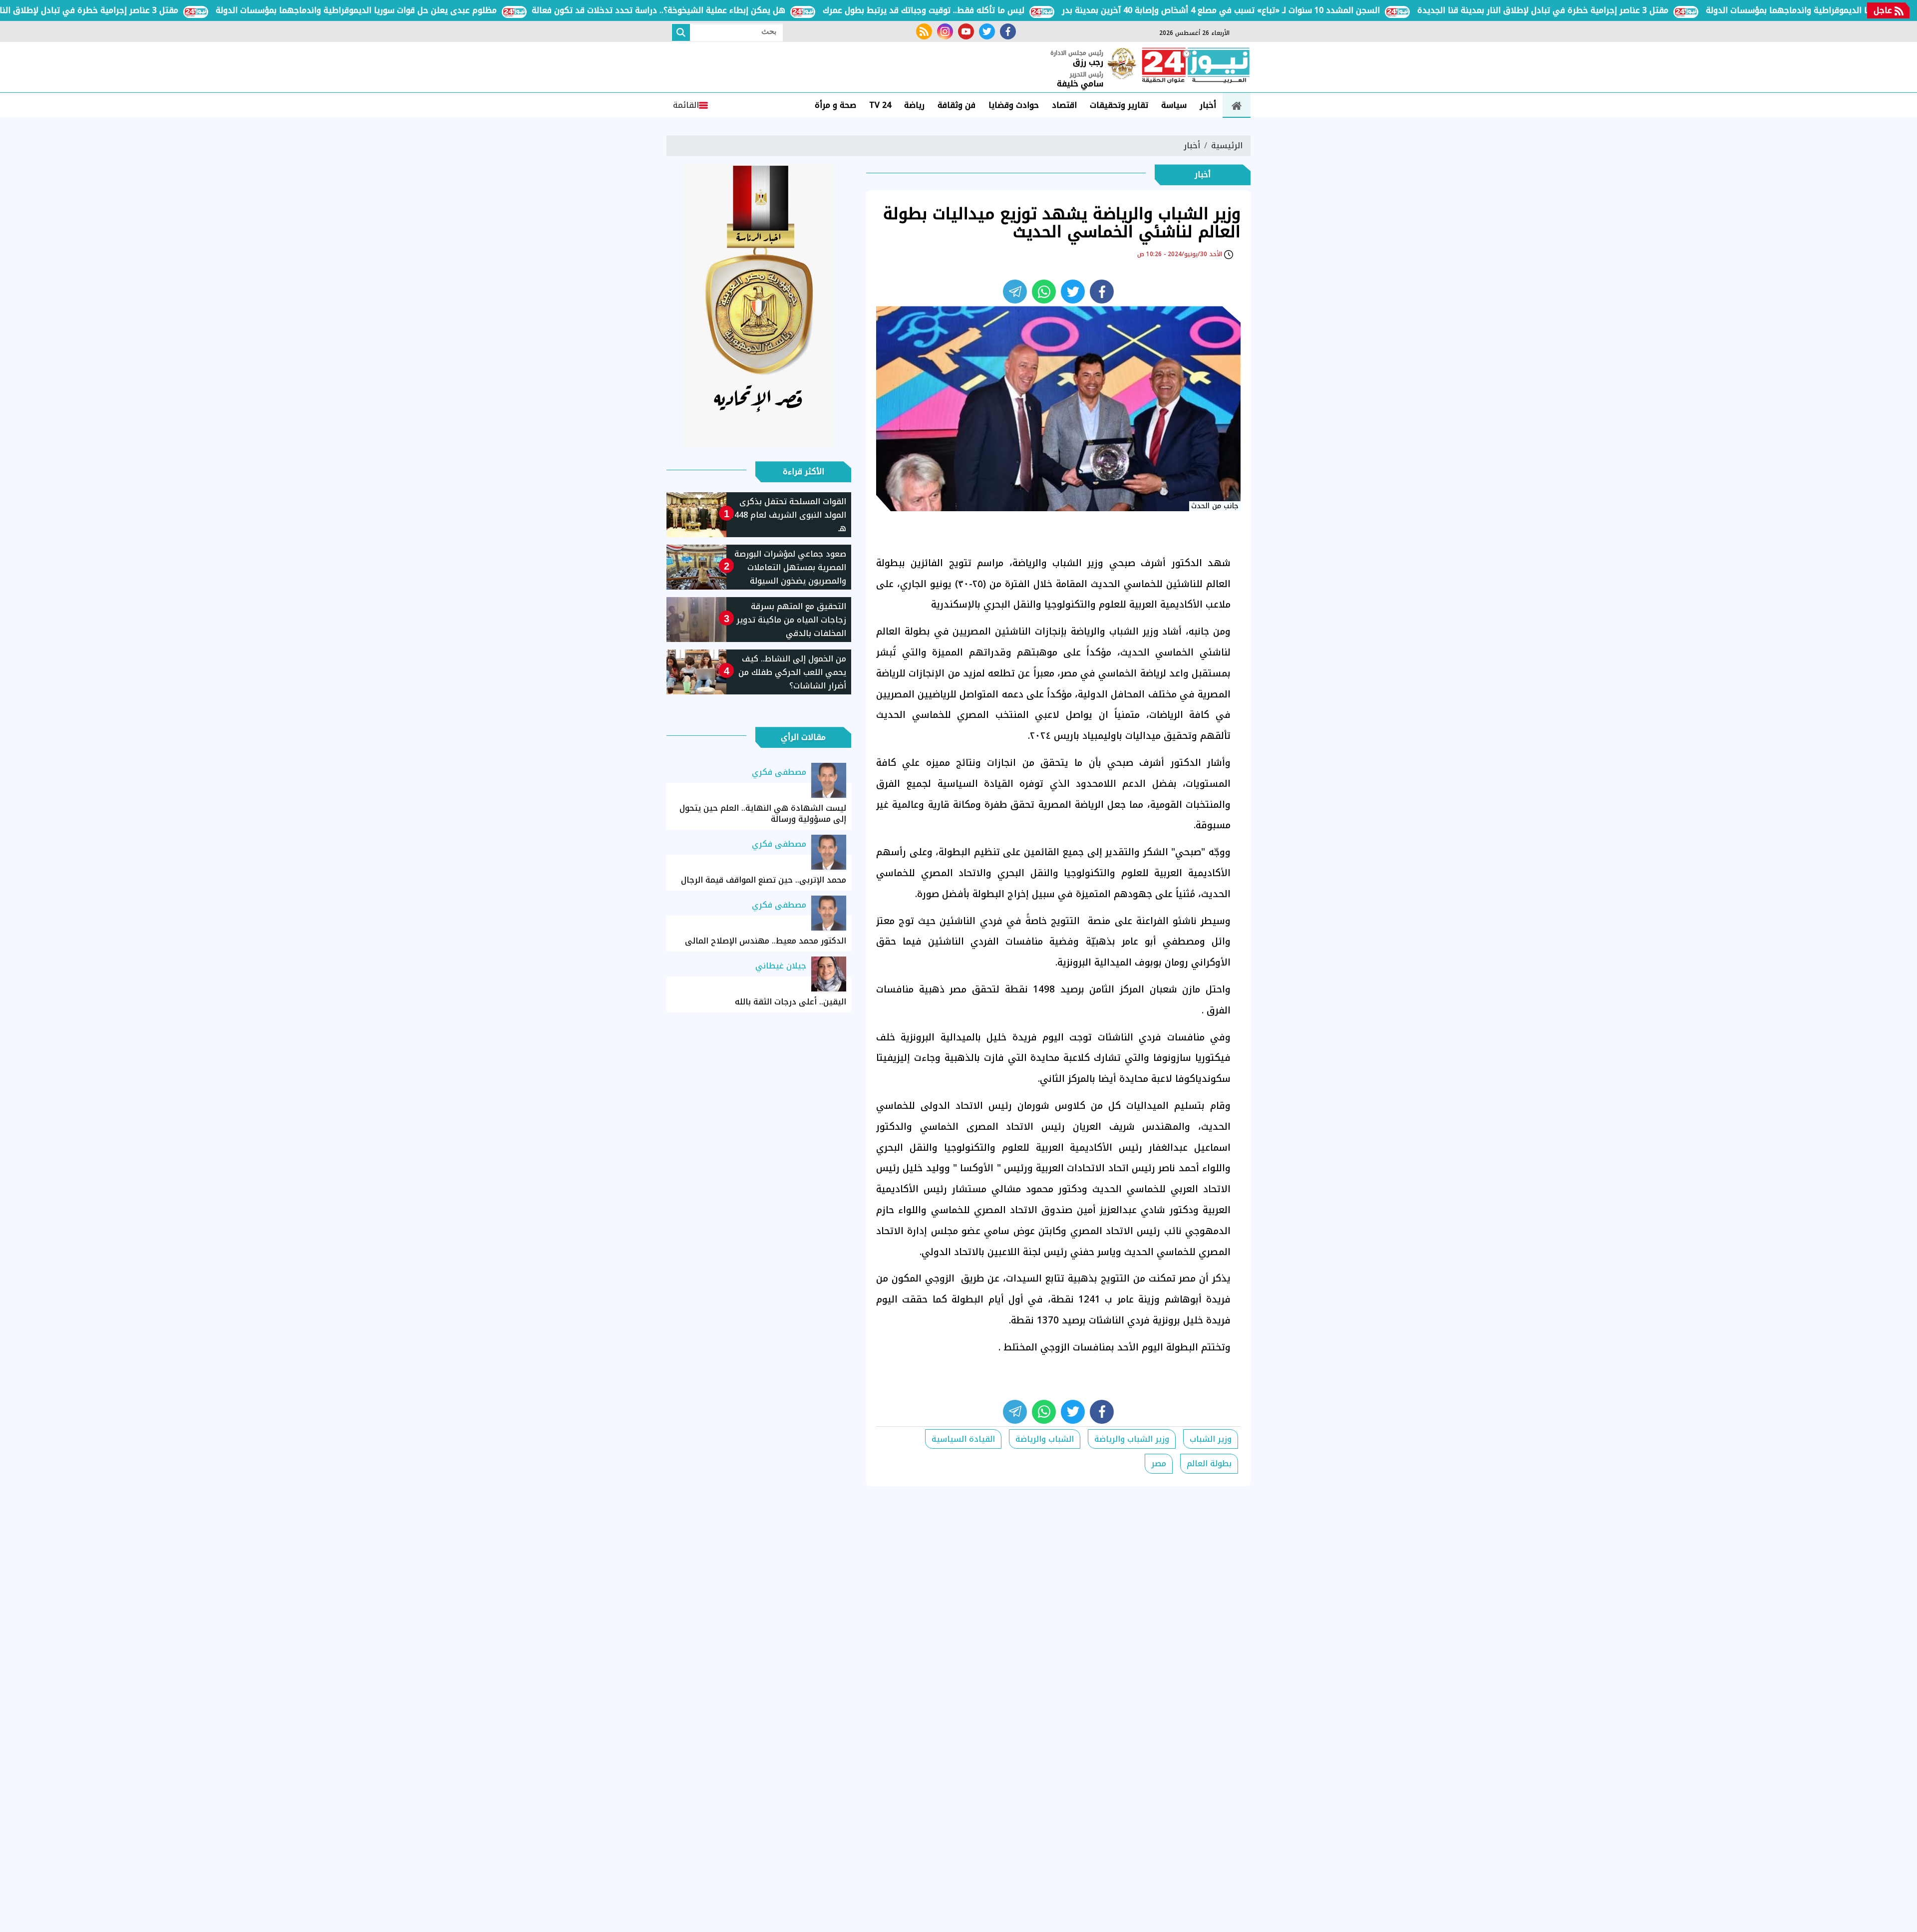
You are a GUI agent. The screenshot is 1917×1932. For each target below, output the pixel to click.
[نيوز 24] (1196, 66)
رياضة (914, 105)
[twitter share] (1073, 292)
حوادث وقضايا (1014, 105)
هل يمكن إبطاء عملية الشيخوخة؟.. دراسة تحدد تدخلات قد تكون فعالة (724, 10)
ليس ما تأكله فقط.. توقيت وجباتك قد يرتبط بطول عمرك (989, 10)
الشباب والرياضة (1045, 1439)
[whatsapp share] (1044, 292)
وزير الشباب (1211, 1439)
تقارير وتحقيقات (1119, 105)
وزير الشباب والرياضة (1132, 1439)
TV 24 (880, 105)
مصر (1159, 1463)
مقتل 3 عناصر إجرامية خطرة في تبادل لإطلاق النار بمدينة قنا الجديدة (1609, 10)
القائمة (686, 105)
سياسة (1174, 105)
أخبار (1208, 105)
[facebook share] (1102, 292)
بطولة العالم (1209, 1463)
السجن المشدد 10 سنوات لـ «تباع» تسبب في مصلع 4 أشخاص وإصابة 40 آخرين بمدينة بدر (1287, 10)
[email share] (1015, 292)
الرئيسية (1227, 146)
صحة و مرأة (835, 105)
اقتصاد (1064, 105)
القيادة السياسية (963, 1439)
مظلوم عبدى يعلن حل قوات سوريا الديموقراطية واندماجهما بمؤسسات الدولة (422, 10)
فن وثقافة (957, 105)
